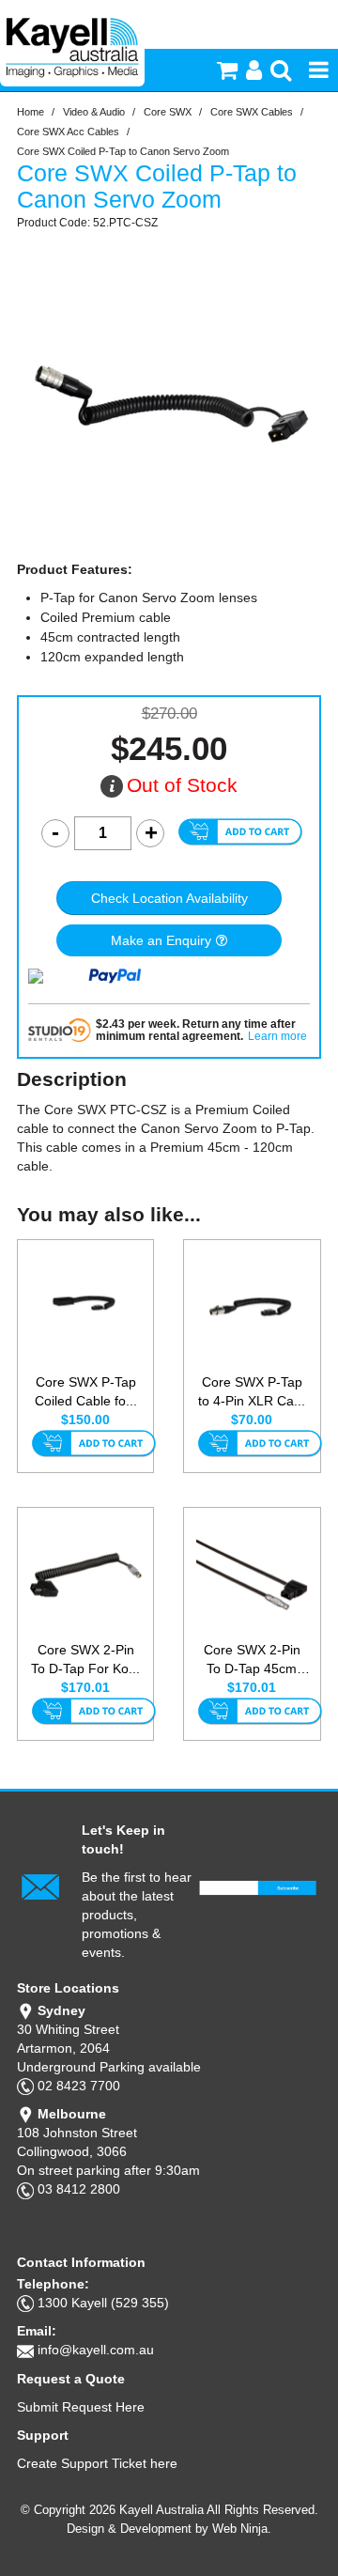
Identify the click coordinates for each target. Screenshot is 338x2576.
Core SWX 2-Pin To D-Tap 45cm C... (252, 1660)
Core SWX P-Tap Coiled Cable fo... (86, 1391)
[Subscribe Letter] (40, 1885)
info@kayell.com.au (96, 2350)
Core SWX (168, 112)
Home (31, 112)
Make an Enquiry (161, 940)
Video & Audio (94, 112)
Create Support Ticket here (97, 2463)
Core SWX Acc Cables (68, 132)
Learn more (277, 1037)
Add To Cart (93, 1445)
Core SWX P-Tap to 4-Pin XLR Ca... (252, 1391)
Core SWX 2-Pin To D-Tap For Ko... (85, 1659)
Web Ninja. (242, 2529)
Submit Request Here (81, 2407)
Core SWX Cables (252, 112)
